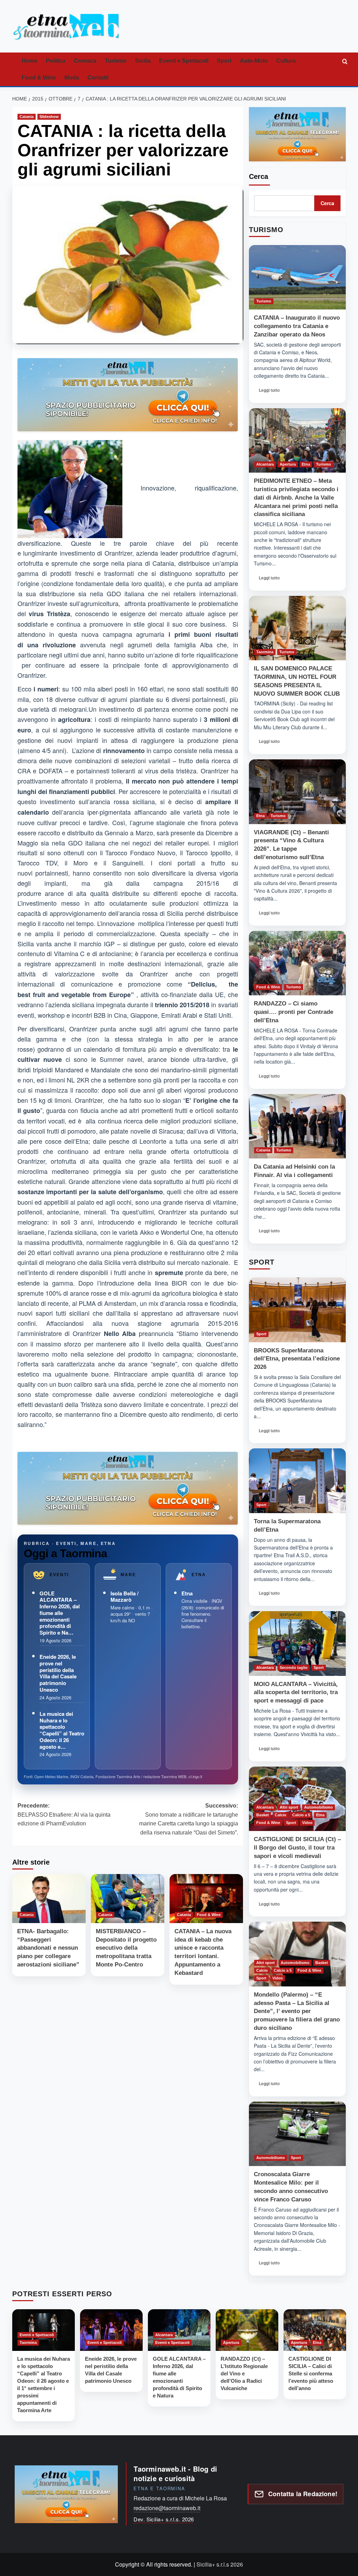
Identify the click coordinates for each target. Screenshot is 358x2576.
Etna (187, 1593)
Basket (263, 1815)
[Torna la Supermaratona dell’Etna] (297, 1481)
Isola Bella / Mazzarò (124, 1597)
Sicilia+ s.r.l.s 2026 (220, 2564)
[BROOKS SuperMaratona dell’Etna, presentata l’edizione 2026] (297, 1310)
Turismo (116, 61)
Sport (224, 61)
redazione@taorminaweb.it (167, 2508)
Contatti (98, 78)
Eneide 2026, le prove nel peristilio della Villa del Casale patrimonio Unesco (58, 1673)
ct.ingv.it (195, 1776)
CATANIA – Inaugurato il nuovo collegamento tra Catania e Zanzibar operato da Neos (297, 326)
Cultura (286, 61)
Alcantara (265, 464)
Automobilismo (318, 1807)
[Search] (345, 61)
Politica (56, 61)
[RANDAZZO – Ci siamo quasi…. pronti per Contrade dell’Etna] (297, 963)
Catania (27, 117)
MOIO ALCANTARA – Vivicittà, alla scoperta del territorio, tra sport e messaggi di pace (296, 1693)
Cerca (259, 176)
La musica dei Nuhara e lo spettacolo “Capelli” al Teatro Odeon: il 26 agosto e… (62, 1730)
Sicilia (143, 61)
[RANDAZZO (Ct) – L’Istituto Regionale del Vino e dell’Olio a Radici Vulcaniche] (247, 2330)
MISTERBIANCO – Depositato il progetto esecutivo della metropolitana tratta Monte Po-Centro (126, 1948)
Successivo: (189, 1819)
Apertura (288, 464)
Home (30, 61)
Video (307, 1823)
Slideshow (49, 117)
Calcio (281, 1815)
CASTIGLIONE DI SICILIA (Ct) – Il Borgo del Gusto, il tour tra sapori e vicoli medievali (297, 1848)
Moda (72, 78)
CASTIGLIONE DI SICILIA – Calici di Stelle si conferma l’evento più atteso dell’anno (311, 2373)
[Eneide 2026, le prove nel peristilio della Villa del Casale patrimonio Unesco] (111, 2330)
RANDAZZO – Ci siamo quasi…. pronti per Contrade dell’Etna (293, 1012)
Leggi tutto (271, 392)
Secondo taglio (294, 1668)
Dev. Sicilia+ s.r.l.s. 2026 (164, 2519)
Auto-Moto (254, 61)
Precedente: (64, 1815)
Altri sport (289, 1807)
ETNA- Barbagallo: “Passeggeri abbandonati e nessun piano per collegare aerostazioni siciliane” (48, 1948)
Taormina (265, 652)
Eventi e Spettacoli (184, 61)
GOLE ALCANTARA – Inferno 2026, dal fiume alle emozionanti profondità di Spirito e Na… (60, 1613)
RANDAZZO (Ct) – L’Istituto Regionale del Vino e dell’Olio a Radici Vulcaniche (244, 2373)
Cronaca (85, 61)
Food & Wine (39, 78)
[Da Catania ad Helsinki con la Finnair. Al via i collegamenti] (297, 1126)
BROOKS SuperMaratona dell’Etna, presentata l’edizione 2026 (297, 1359)
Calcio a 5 (301, 1815)
